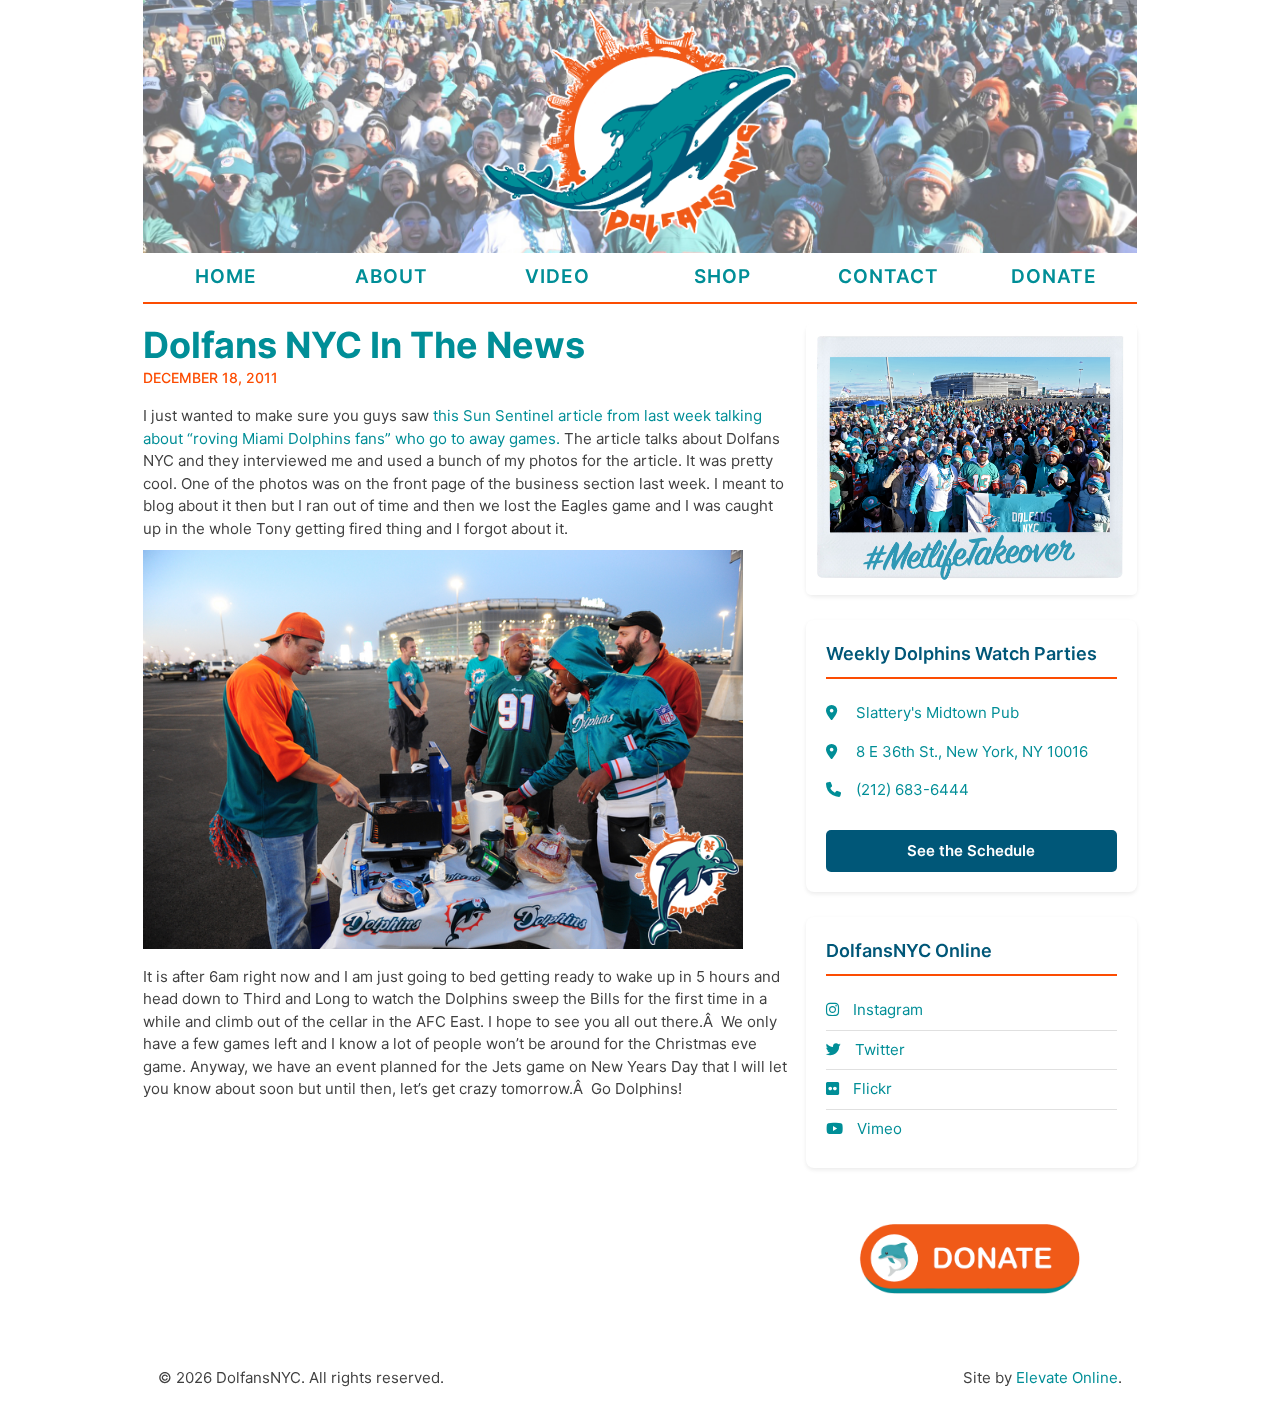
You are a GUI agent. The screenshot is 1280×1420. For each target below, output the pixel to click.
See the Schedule (971, 850)
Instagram (886, 1009)
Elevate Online (1067, 1377)
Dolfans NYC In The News (364, 345)
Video (557, 276)
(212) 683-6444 (912, 789)
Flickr (870, 1088)
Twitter (878, 1049)
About (391, 276)
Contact (888, 276)
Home (226, 276)
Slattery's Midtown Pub (937, 712)
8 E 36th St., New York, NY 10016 (972, 751)
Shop (722, 276)
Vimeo (877, 1128)
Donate (1054, 276)
